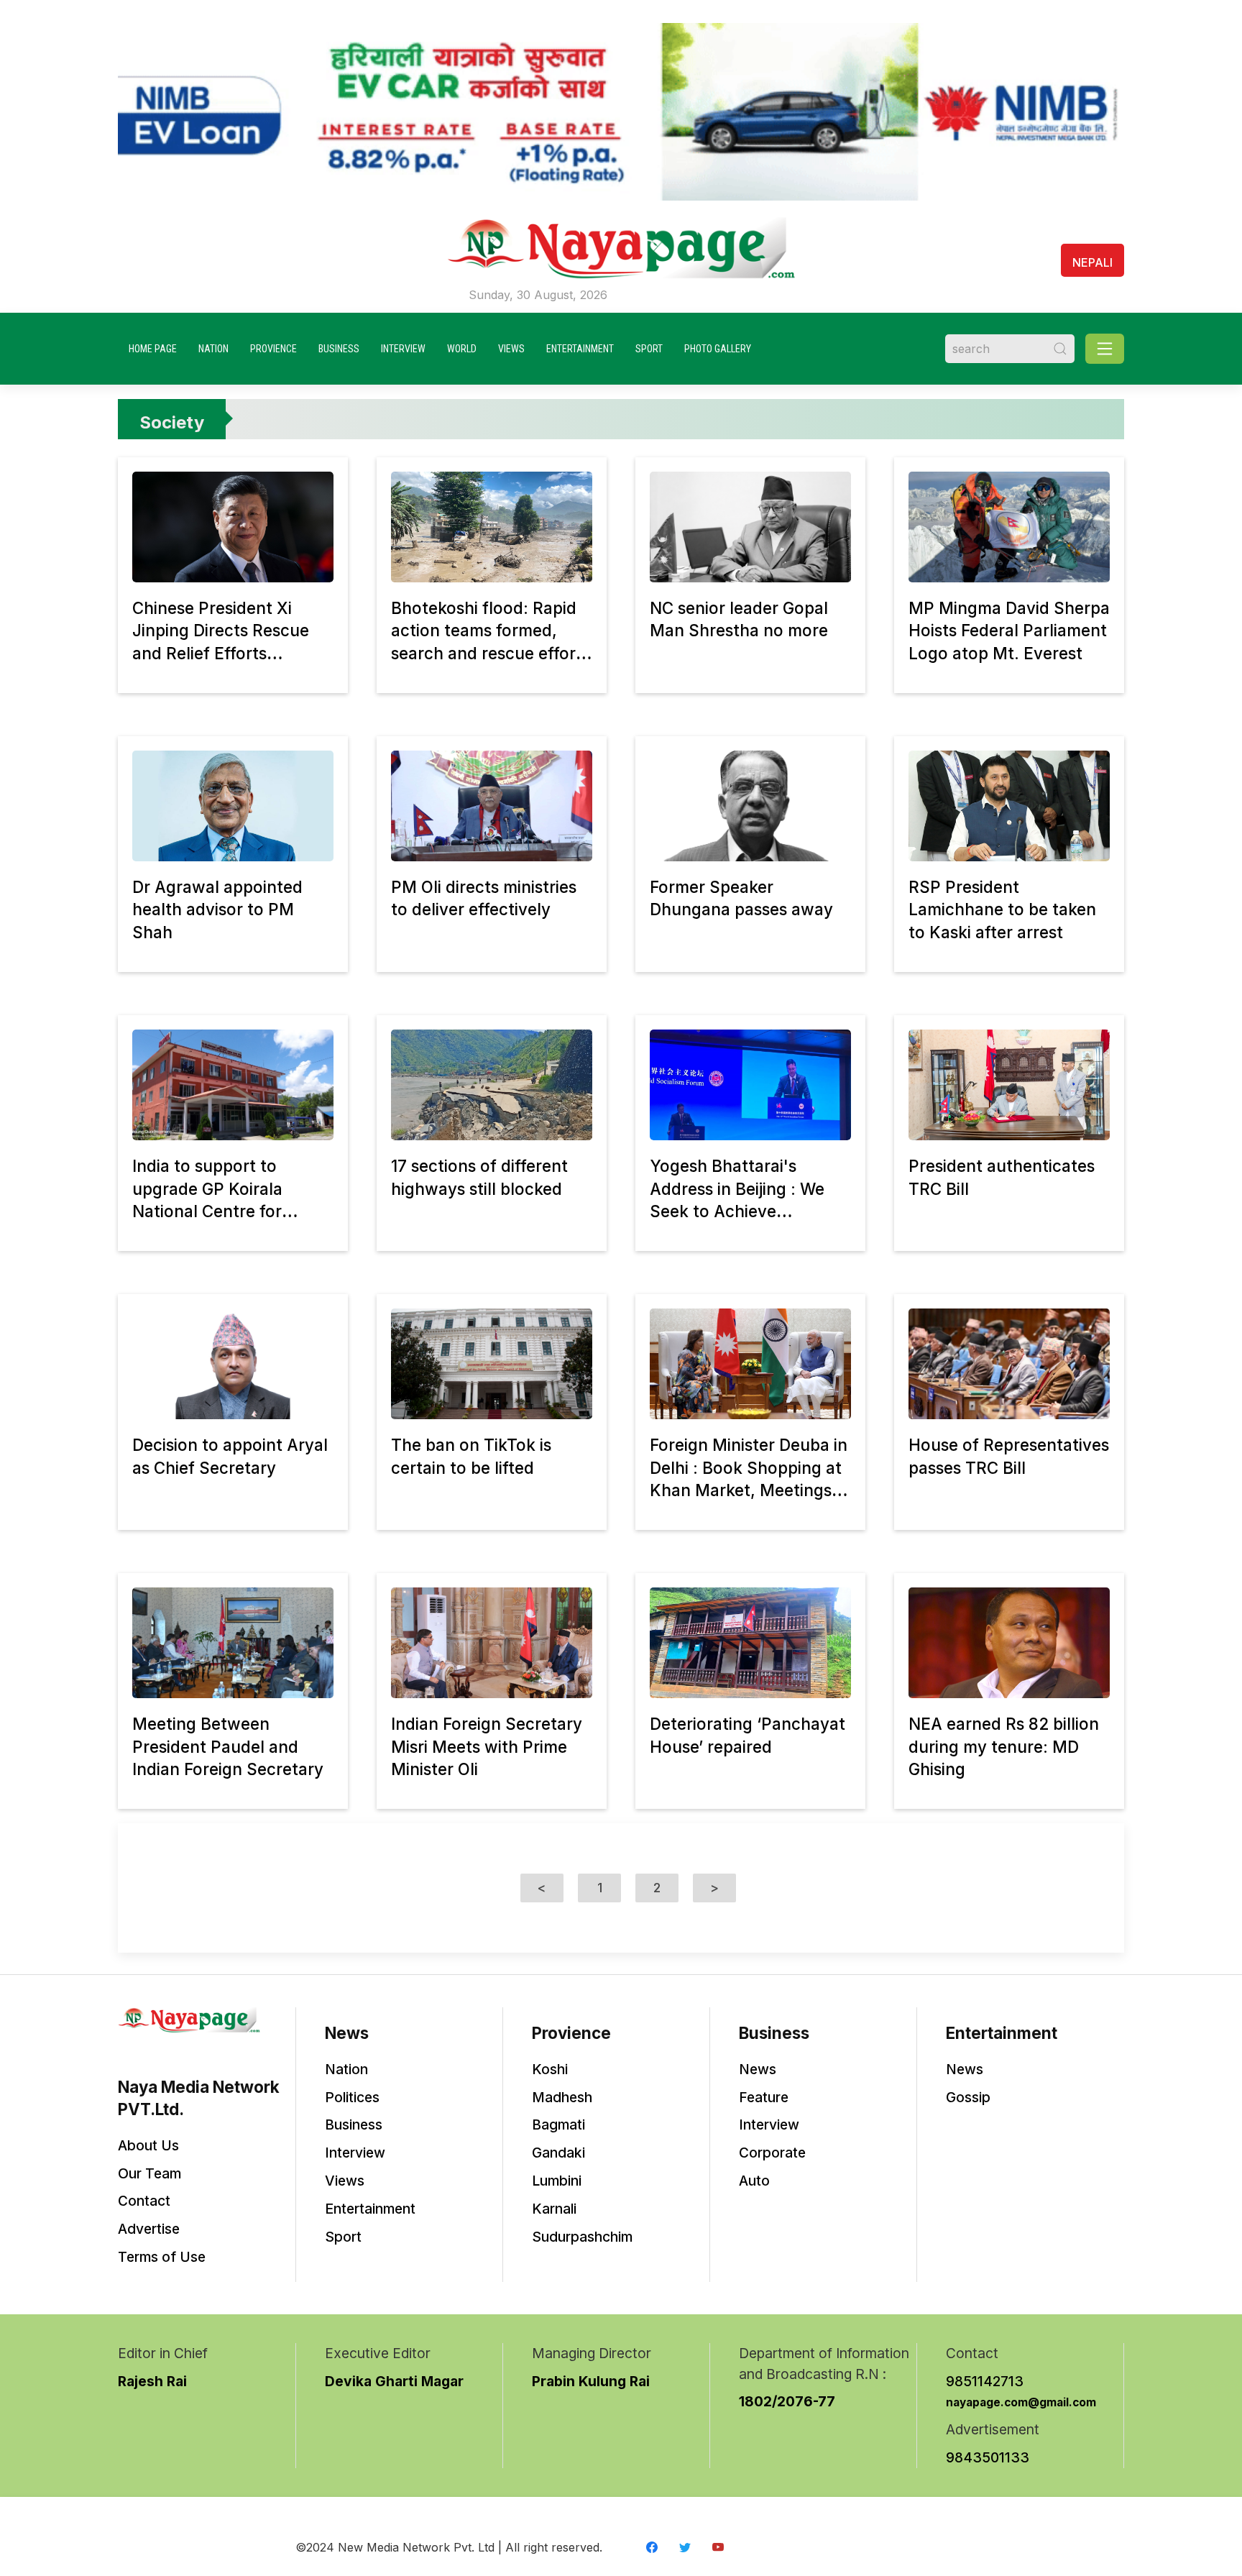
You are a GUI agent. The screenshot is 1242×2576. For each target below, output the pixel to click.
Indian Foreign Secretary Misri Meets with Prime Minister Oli (487, 1746)
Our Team (149, 2173)
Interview (403, 349)
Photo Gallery (718, 349)
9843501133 (988, 2457)
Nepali (1092, 262)
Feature (764, 2097)
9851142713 (985, 2381)
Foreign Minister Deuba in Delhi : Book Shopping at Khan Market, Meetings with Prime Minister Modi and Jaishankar (749, 1490)
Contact (144, 2201)
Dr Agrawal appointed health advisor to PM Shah (217, 909)
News (758, 2069)
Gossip (968, 2097)
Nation (213, 349)
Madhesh (562, 2097)
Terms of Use (162, 2257)
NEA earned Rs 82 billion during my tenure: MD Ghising (1004, 1746)
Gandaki (558, 2153)
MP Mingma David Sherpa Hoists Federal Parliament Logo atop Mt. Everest (1009, 631)
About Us (148, 2145)
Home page (153, 349)
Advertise (149, 2229)
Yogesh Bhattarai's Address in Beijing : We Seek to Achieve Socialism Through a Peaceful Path (737, 1211)
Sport (649, 349)
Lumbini (557, 2181)
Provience (273, 349)
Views (511, 349)
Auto (754, 2181)
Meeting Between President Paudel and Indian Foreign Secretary (228, 1746)
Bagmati (558, 2124)
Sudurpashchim (582, 2237)
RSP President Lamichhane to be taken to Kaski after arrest (1002, 909)
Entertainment (580, 349)
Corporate (772, 2153)
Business (339, 349)
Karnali (554, 2209)
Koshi (550, 2069)
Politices (352, 2097)
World (462, 349)
